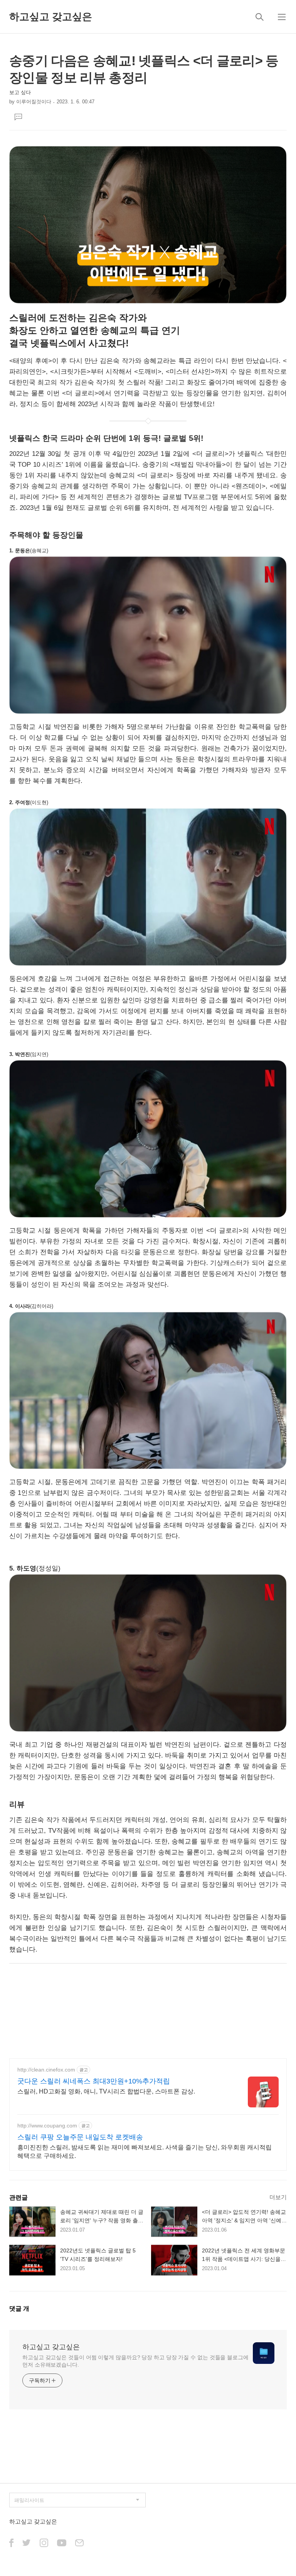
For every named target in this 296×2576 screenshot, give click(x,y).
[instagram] (44, 2543)
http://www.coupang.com (47, 2126)
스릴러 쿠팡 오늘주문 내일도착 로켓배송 (80, 2137)
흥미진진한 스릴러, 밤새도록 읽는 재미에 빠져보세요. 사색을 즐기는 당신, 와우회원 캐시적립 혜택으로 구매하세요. (145, 2152)
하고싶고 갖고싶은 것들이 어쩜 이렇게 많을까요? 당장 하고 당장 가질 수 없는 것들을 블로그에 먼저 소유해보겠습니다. (135, 2361)
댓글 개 (19, 2309)
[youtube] (62, 2543)
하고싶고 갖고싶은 (51, 17)
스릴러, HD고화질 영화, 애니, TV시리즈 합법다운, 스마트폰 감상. (106, 2091)
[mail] (79, 2543)
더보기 (278, 2197)
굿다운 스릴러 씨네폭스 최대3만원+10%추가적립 (94, 2081)
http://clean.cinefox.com (46, 2070)
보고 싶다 (20, 92)
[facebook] (11, 2543)
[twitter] (27, 2543)
